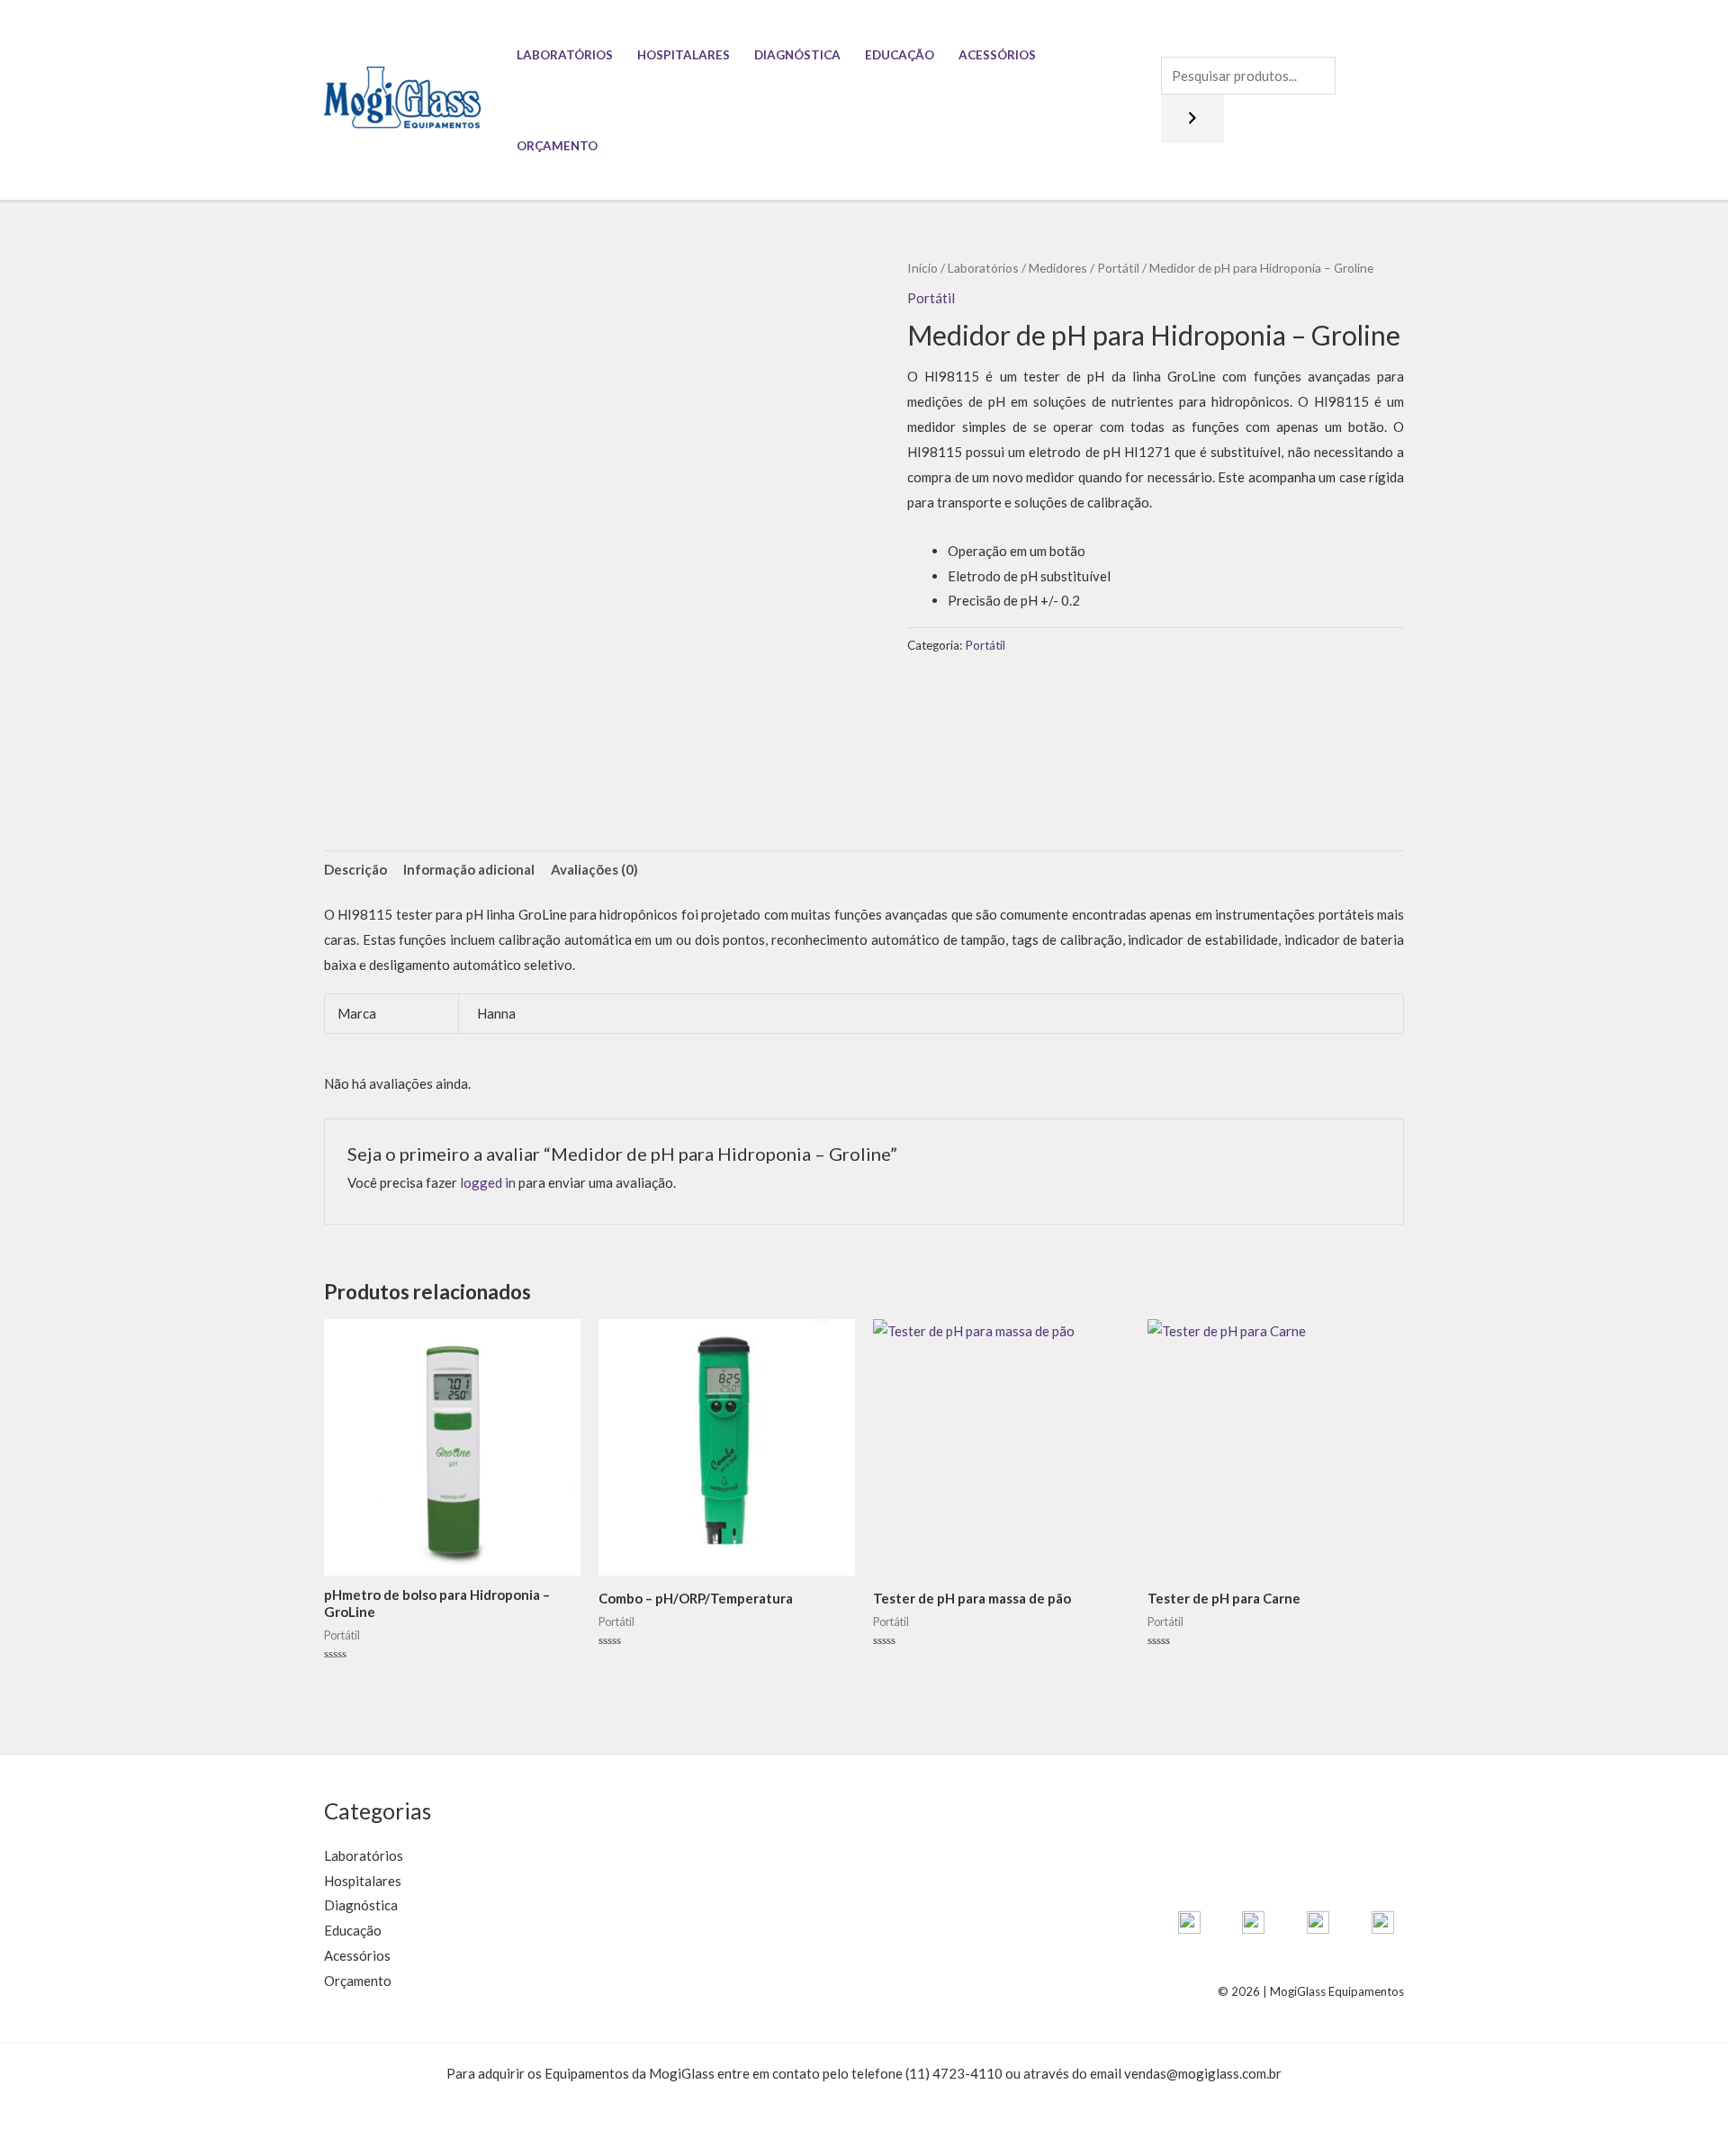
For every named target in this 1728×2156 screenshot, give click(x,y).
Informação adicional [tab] (469, 869)
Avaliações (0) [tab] (594, 869)
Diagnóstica (797, 55)
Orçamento (557, 146)
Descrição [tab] (355, 869)
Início (922, 268)
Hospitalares (684, 55)
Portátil (1118, 268)
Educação (900, 55)
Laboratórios (565, 55)
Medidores (1058, 268)
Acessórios (997, 55)
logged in (488, 1182)
